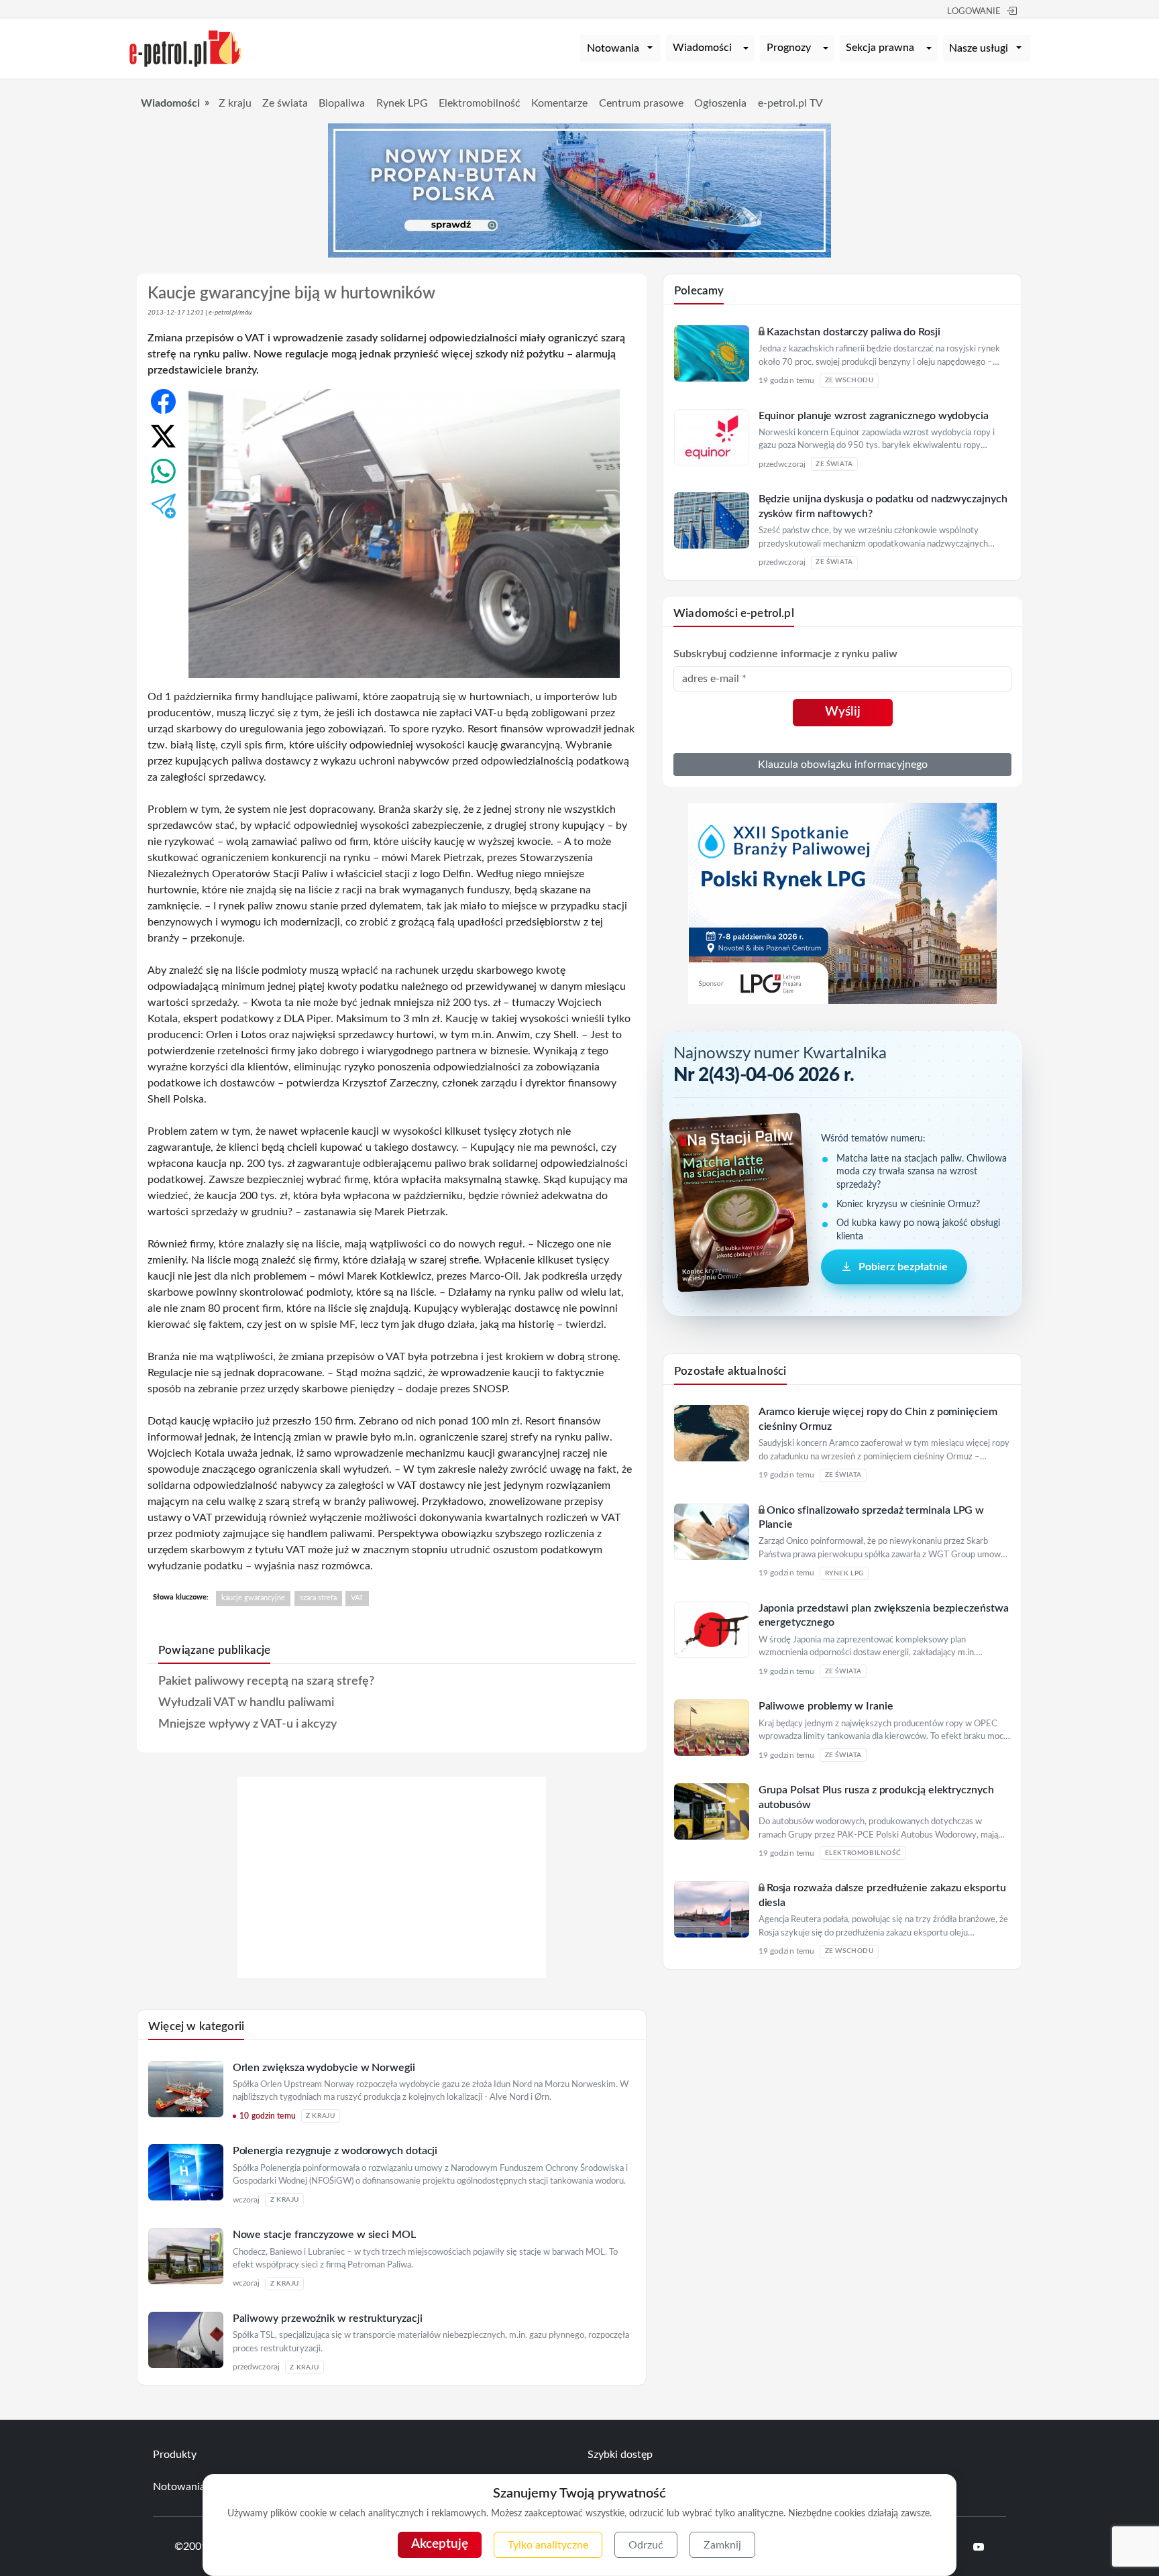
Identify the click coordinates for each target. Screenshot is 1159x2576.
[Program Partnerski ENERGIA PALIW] (392, 1974)
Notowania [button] (613, 48)
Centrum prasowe (641, 103)
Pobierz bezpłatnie (903, 1267)
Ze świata (285, 103)
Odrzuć (646, 2545)
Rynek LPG (402, 103)
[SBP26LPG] (842, 903)
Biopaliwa (342, 103)
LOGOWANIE (974, 12)
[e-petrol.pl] (186, 48)
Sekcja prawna (880, 48)
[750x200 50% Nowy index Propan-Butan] (579, 190)
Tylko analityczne (548, 2545)
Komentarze (559, 103)
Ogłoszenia (720, 103)
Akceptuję (440, 2544)
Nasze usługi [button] (979, 48)
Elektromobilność (480, 103)
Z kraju (235, 103)
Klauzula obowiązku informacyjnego (843, 765)
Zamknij (722, 2545)
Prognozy (789, 48)
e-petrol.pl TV (790, 103)
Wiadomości (702, 48)
